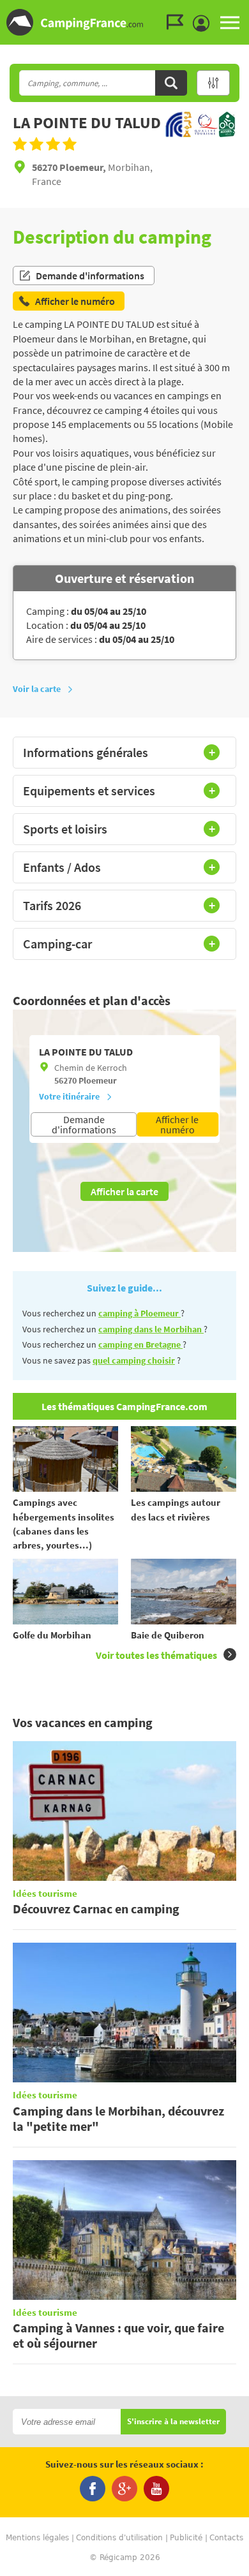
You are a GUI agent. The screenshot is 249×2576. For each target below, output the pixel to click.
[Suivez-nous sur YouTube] (156, 2489)
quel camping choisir (134, 1360)
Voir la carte (37, 689)
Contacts (226, 2538)
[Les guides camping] (178, 22)
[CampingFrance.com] (124, 22)
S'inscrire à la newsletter (173, 2422)
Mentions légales (37, 2538)
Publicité (186, 2538)
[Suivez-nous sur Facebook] (93, 2489)
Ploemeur (98, 1080)
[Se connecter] (204, 24)
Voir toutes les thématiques (156, 1655)
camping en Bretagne (140, 1344)
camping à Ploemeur (140, 1313)
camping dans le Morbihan (151, 1329)
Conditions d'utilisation (119, 2538)
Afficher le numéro (177, 1124)
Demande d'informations (90, 276)
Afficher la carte (124, 1191)
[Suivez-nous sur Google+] (124, 2489)
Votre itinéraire (69, 1096)
